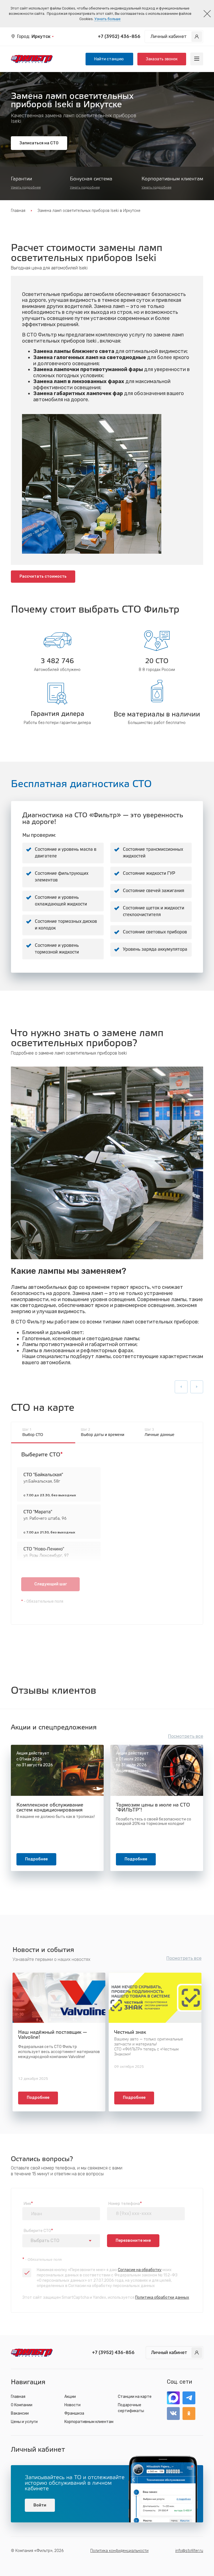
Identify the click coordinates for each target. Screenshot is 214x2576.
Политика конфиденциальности (119, 2551)
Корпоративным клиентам (89, 2422)
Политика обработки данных (162, 2297)
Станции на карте (135, 2397)
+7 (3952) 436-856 (119, 36)
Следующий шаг (51, 1584)
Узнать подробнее (26, 187)
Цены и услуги (24, 2422)
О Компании (22, 2405)
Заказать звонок (162, 59)
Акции (70, 2397)
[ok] (189, 2413)
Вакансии (20, 2413)
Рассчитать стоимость (43, 576)
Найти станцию (109, 59)
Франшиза (74, 2413)
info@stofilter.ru (189, 2551)
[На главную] (32, 59)
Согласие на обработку (140, 2270)
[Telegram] (189, 2398)
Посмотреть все (186, 1736)
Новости (72, 2405)
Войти (40, 2505)
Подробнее (36, 1859)
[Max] (173, 2398)
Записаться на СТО (39, 143)
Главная (18, 211)
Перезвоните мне (133, 2241)
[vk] (173, 2413)
